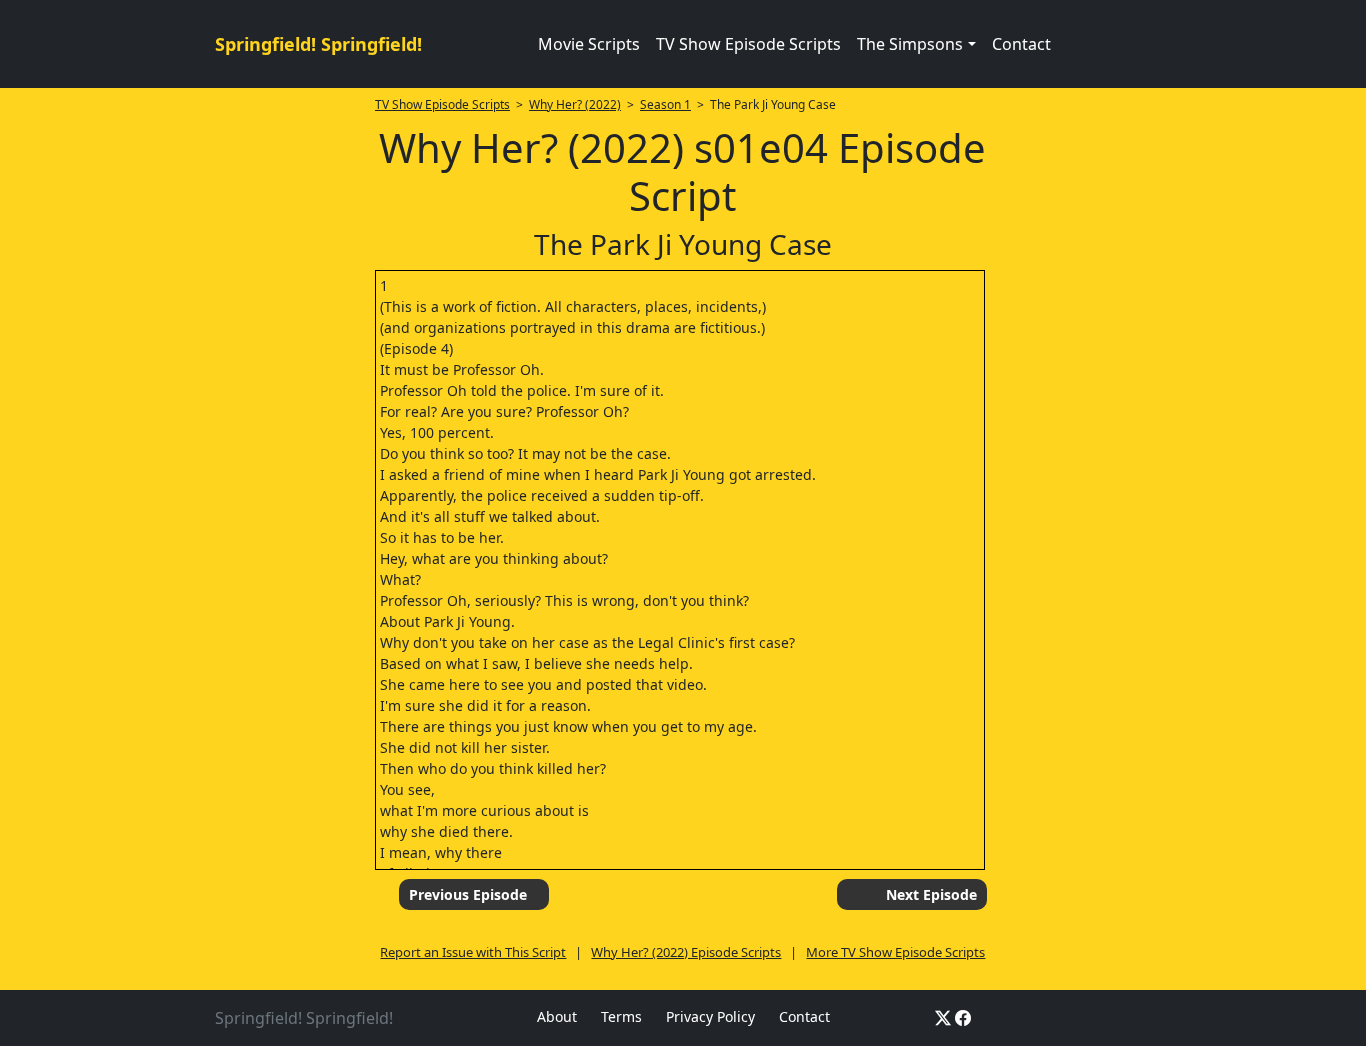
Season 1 (665, 104)
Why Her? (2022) (575, 104)
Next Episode (931, 894)
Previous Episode (468, 894)
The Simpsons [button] (910, 44)
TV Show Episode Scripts (748, 44)
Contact (1021, 44)
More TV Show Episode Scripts (895, 952)
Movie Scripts (589, 44)
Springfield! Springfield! (318, 44)
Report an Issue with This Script (473, 952)
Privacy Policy (710, 1016)
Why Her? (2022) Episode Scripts (686, 952)
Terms (621, 1016)
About (557, 1016)
